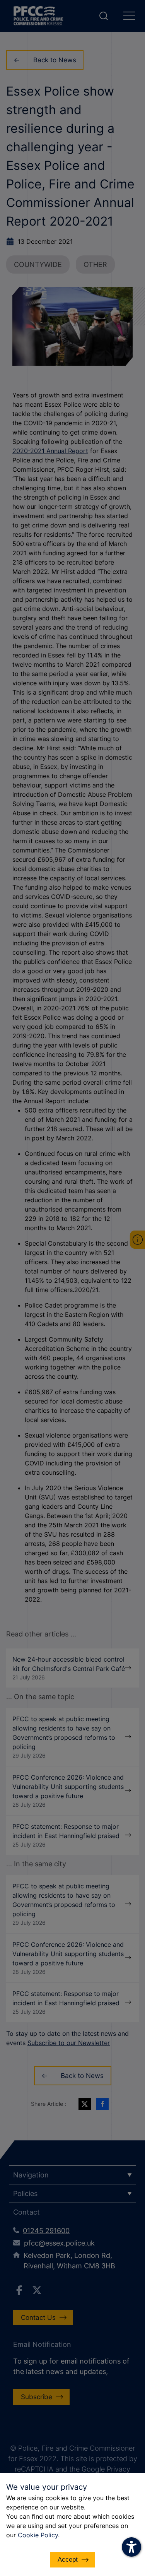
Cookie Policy (38, 2535)
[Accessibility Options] (131, 2547)
